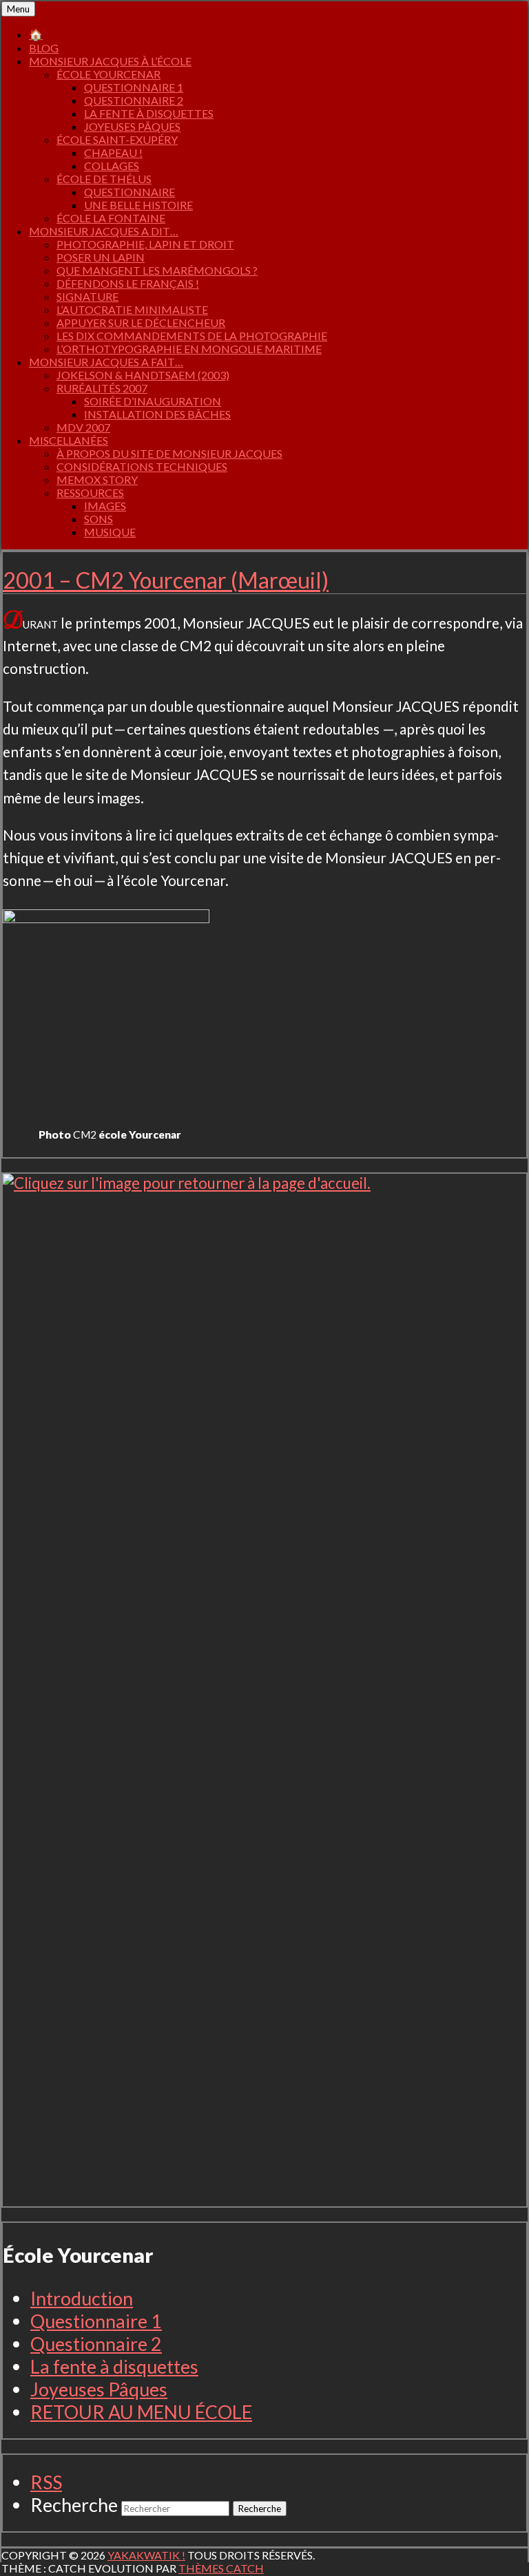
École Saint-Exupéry (117, 139)
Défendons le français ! (128, 283)
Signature (87, 296)
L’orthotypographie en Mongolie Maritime (189, 349)
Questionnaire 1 (134, 87)
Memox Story (97, 479)
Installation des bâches (157, 414)
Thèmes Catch (221, 2568)
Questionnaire (129, 192)
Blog (44, 48)
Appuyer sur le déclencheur (141, 323)
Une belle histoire (138, 205)
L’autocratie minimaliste (132, 309)
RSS (46, 2482)
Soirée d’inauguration (153, 401)
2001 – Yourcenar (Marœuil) (166, 580)
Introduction (82, 2298)
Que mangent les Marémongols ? (157, 270)
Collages (112, 166)
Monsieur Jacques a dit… (104, 231)
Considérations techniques (142, 466)
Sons (98, 519)
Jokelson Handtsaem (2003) (143, 375)
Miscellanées (69, 440)
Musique (110, 532)
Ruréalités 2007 (102, 388)
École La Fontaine (111, 218)
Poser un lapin (101, 257)
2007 (83, 427)
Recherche (74, 2505)
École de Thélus (104, 179)
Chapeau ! (113, 152)
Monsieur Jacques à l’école (110, 61)
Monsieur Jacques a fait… (106, 362)
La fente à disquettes (149, 113)
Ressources (90, 493)
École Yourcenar (108, 74)
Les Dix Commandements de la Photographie (192, 336)
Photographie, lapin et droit (145, 244)
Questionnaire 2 (134, 100)
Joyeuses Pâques (132, 126)
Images (105, 506)
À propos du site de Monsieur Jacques (169, 453)
